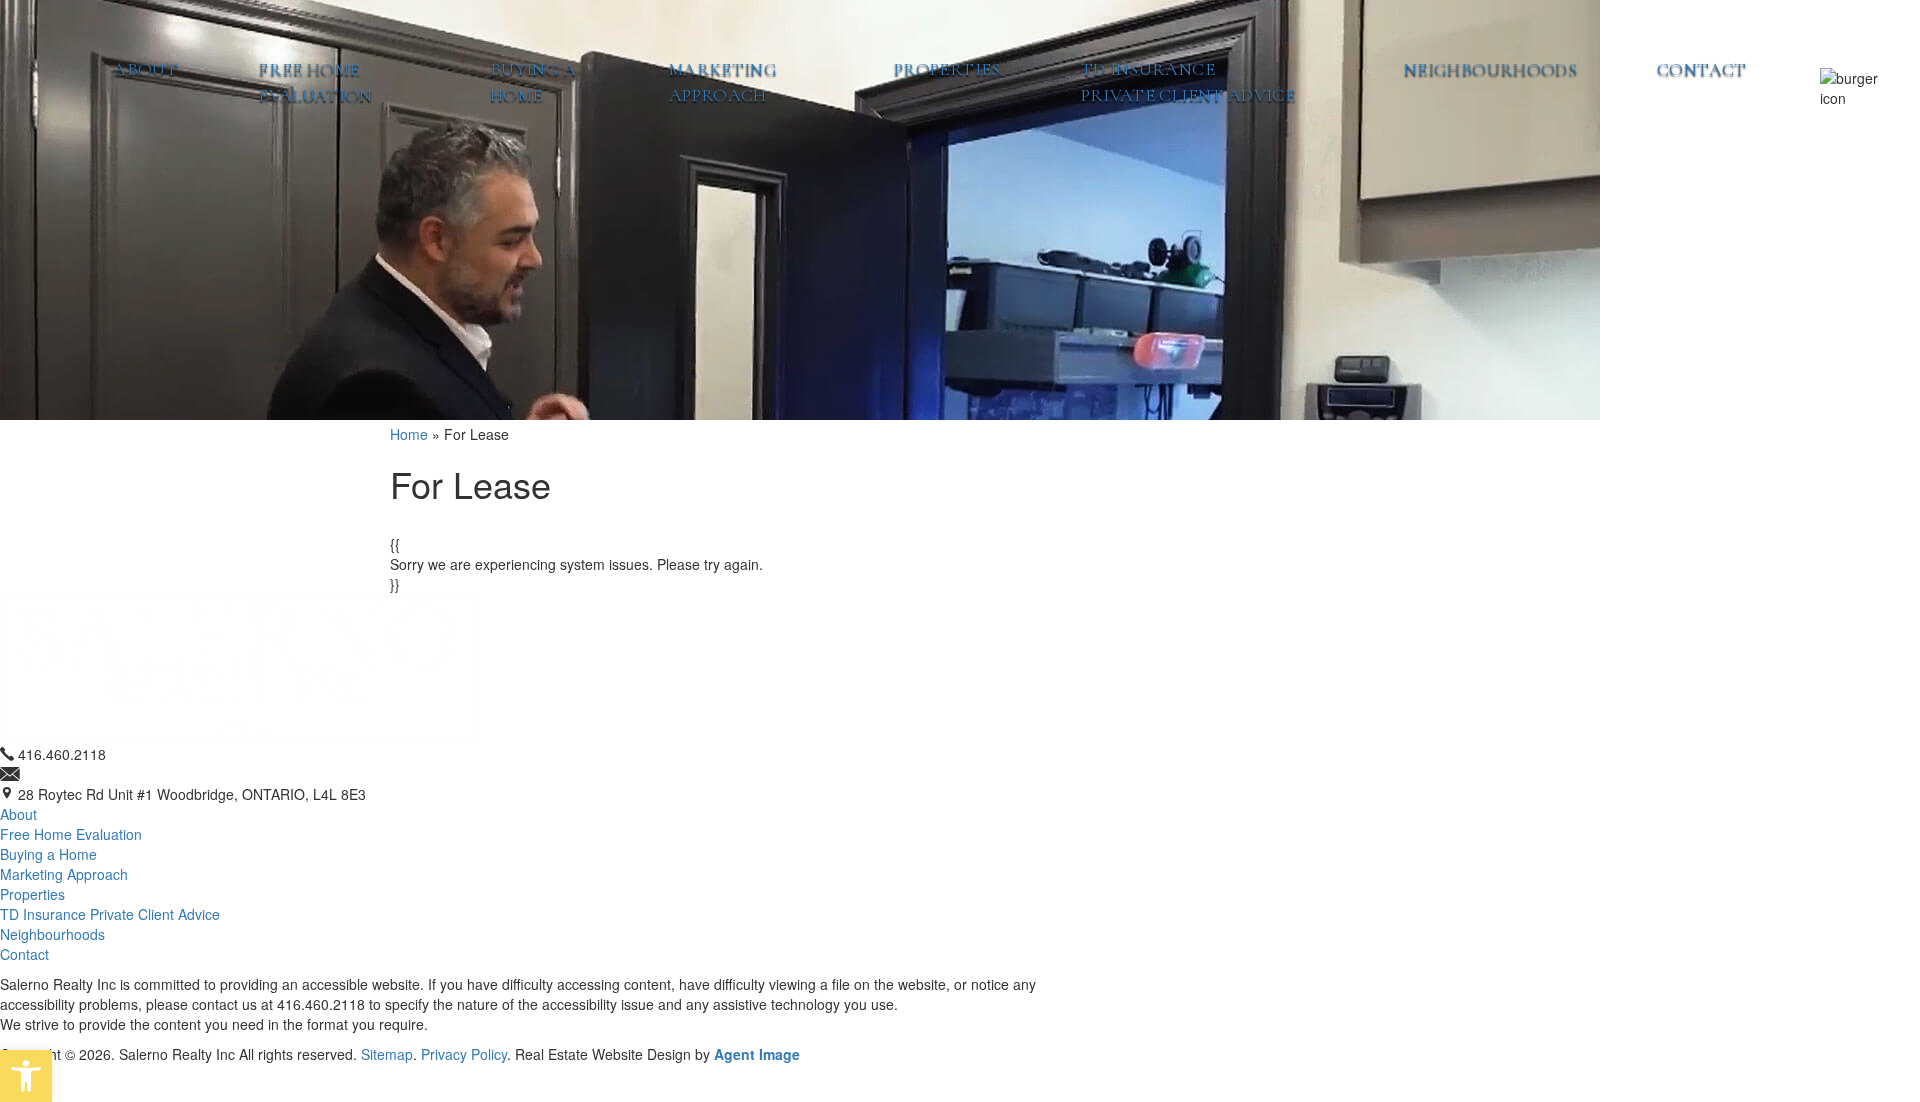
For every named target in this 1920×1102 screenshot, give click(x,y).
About (145, 69)
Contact (1702, 69)
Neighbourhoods (1490, 69)
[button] (26, 1076)
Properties (947, 69)
